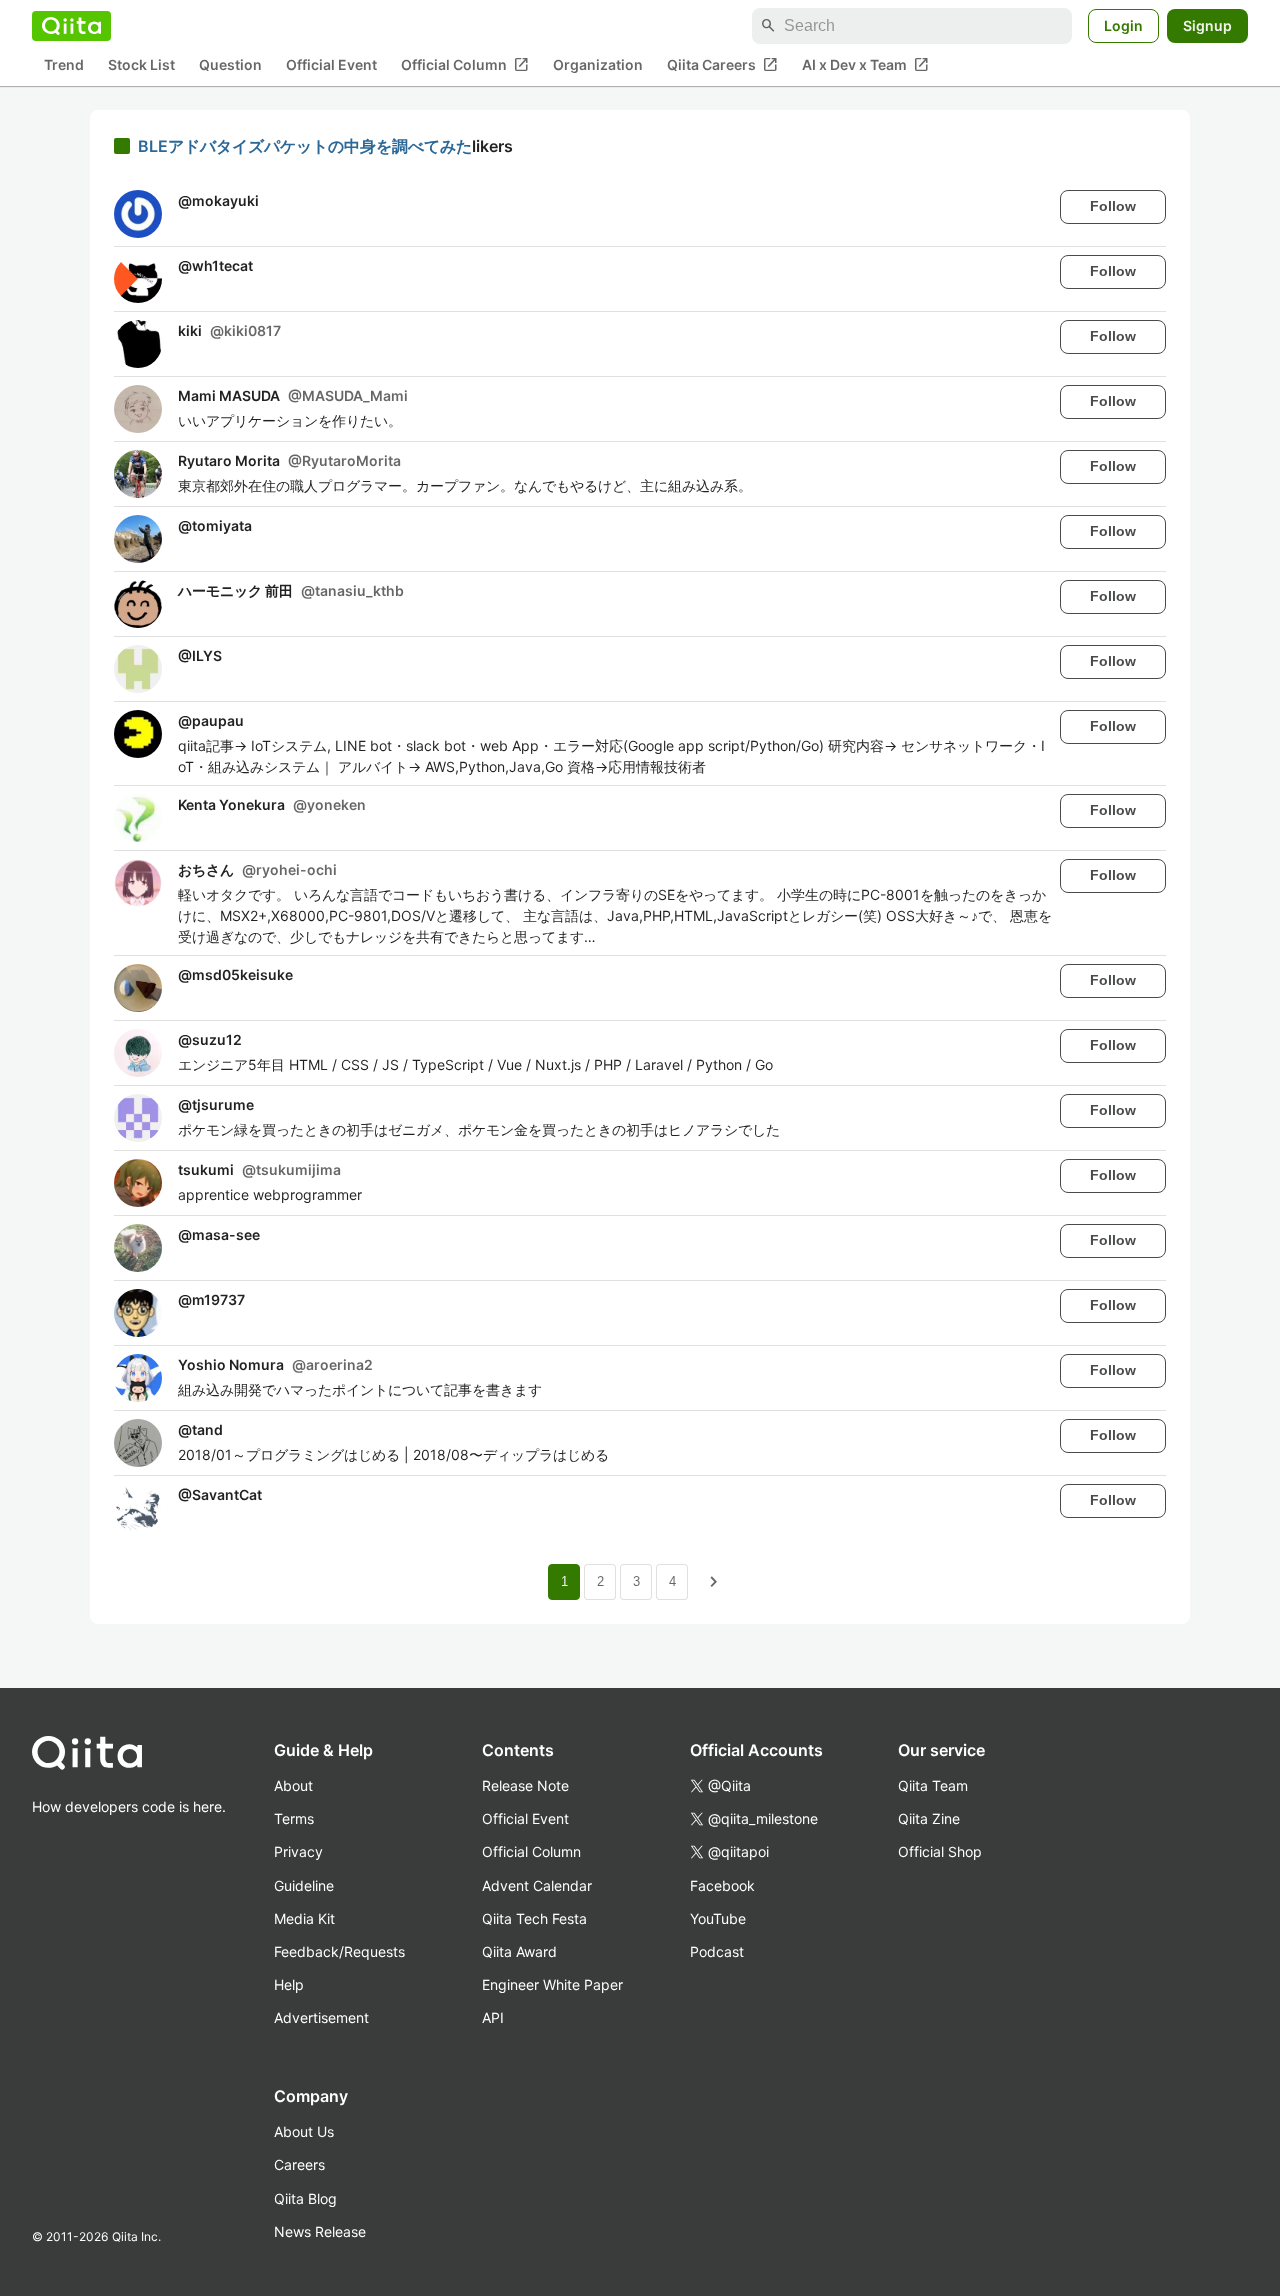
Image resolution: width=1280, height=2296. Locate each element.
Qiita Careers (722, 65)
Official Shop (940, 1851)
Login (1123, 25)
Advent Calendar (537, 1885)
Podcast (717, 1951)
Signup (1207, 25)
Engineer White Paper (552, 1984)
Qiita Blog (305, 2198)
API (493, 2017)
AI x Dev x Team (865, 65)
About (293, 1785)
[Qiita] (71, 26)
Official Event (331, 65)
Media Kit (304, 1918)
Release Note (525, 1785)
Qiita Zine (929, 1818)
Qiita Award (519, 1951)
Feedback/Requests (339, 1951)
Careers (299, 2164)
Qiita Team (933, 1785)
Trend (64, 65)
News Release (320, 2231)
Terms (294, 1818)
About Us (304, 2131)
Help (289, 1984)
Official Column (465, 65)
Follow (1113, 206)
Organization (598, 65)
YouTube (718, 1918)
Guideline (304, 1885)
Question (230, 65)
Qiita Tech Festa (534, 1918)
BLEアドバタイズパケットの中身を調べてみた (305, 146)
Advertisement (321, 2017)
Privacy (298, 1851)
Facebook (722, 1885)
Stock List (141, 65)
